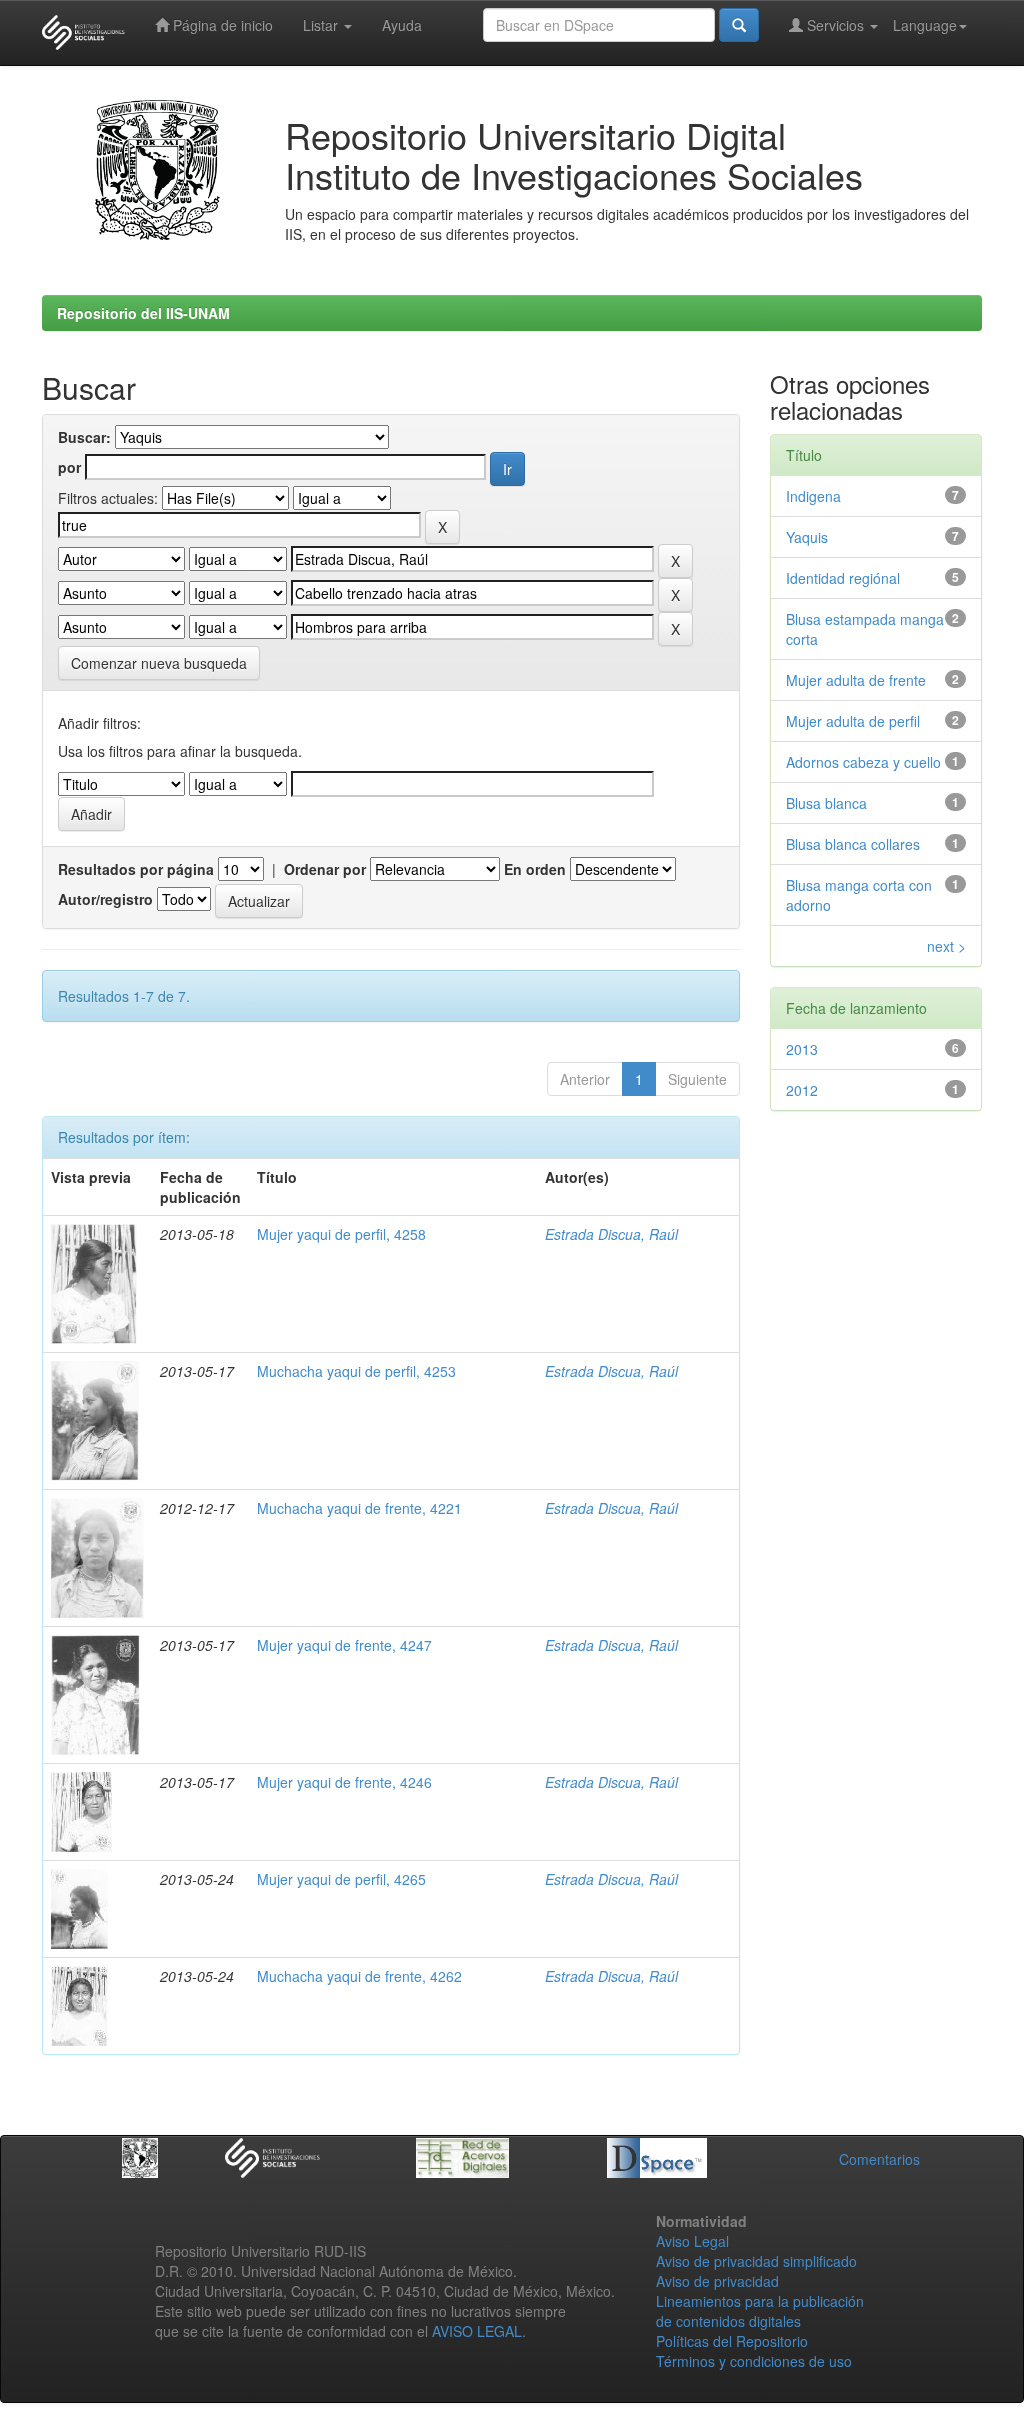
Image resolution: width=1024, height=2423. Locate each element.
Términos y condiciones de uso (754, 2361)
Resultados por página (136, 869)
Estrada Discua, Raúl (611, 1234)
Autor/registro (105, 899)
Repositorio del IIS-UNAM (143, 313)
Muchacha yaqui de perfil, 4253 (356, 1371)
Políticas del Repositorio (732, 2341)
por (69, 467)
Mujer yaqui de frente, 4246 (344, 1782)
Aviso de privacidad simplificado (756, 2261)
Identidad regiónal (843, 578)
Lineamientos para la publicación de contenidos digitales (760, 2311)
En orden (535, 869)
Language (925, 25)
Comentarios (879, 2159)
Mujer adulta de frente (856, 680)
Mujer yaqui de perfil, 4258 (341, 1234)
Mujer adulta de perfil (853, 721)
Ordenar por (325, 869)
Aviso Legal (692, 2241)
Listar (322, 25)
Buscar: (84, 437)
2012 (802, 1090)
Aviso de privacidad (717, 2281)
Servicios (835, 25)
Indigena (813, 496)
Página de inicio (221, 25)
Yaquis (807, 537)
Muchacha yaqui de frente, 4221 (359, 1508)
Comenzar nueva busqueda (159, 663)
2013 (802, 1049)
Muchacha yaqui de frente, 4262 (359, 1976)
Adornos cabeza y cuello (863, 762)
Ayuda (402, 25)
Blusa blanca (826, 803)
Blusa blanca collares (853, 844)
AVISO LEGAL (477, 2331)
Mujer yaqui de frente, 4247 (344, 1645)
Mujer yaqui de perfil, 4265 (341, 1879)
